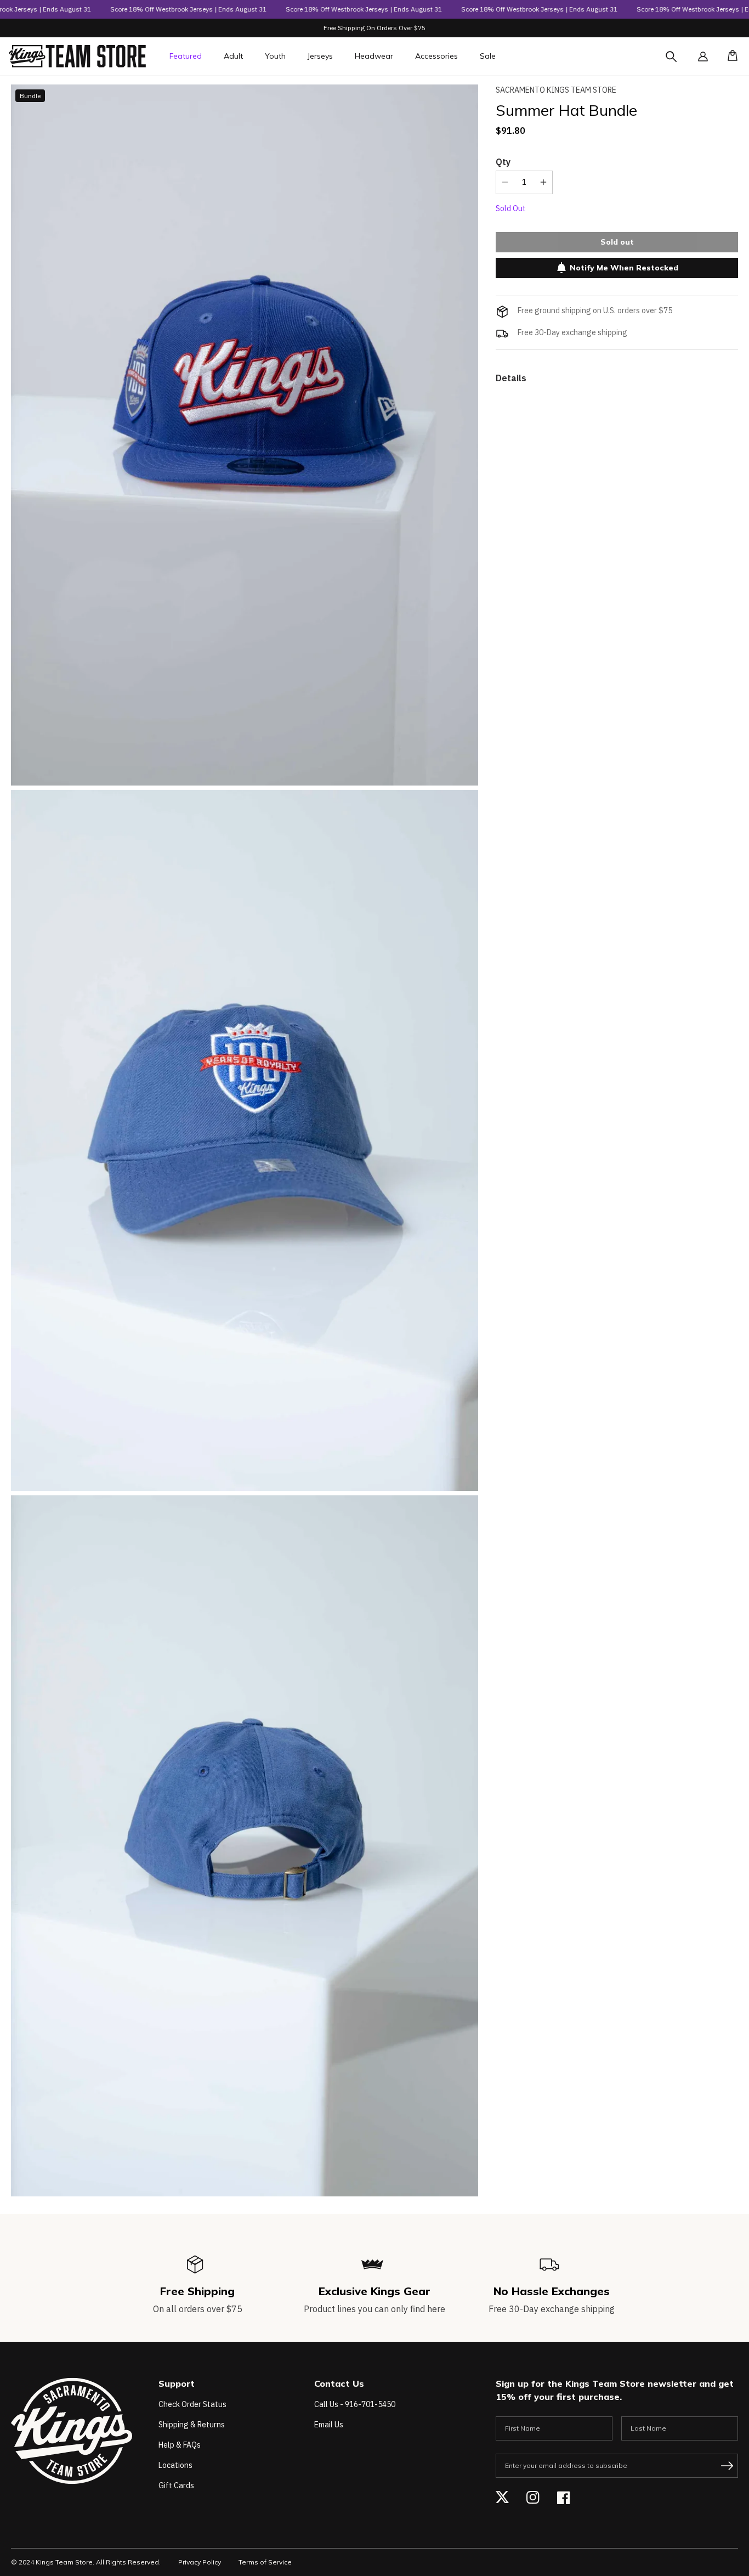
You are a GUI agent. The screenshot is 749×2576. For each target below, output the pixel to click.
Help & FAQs (180, 2445)
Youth (275, 56)
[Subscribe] (727, 2466)
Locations (175, 2465)
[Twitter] (502, 2498)
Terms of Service (265, 2562)
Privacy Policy (200, 2562)
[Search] (681, 63)
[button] (729, 57)
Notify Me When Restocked (624, 268)
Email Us (329, 2425)
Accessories (436, 56)
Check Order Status (192, 2404)
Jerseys (320, 56)
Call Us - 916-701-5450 (355, 2404)
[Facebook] (564, 2498)
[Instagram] (533, 2498)
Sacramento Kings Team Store (556, 90)
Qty (503, 161)
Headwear (374, 56)
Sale (488, 56)
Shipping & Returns (192, 2425)
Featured (186, 56)
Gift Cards (176, 2485)
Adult (233, 56)
